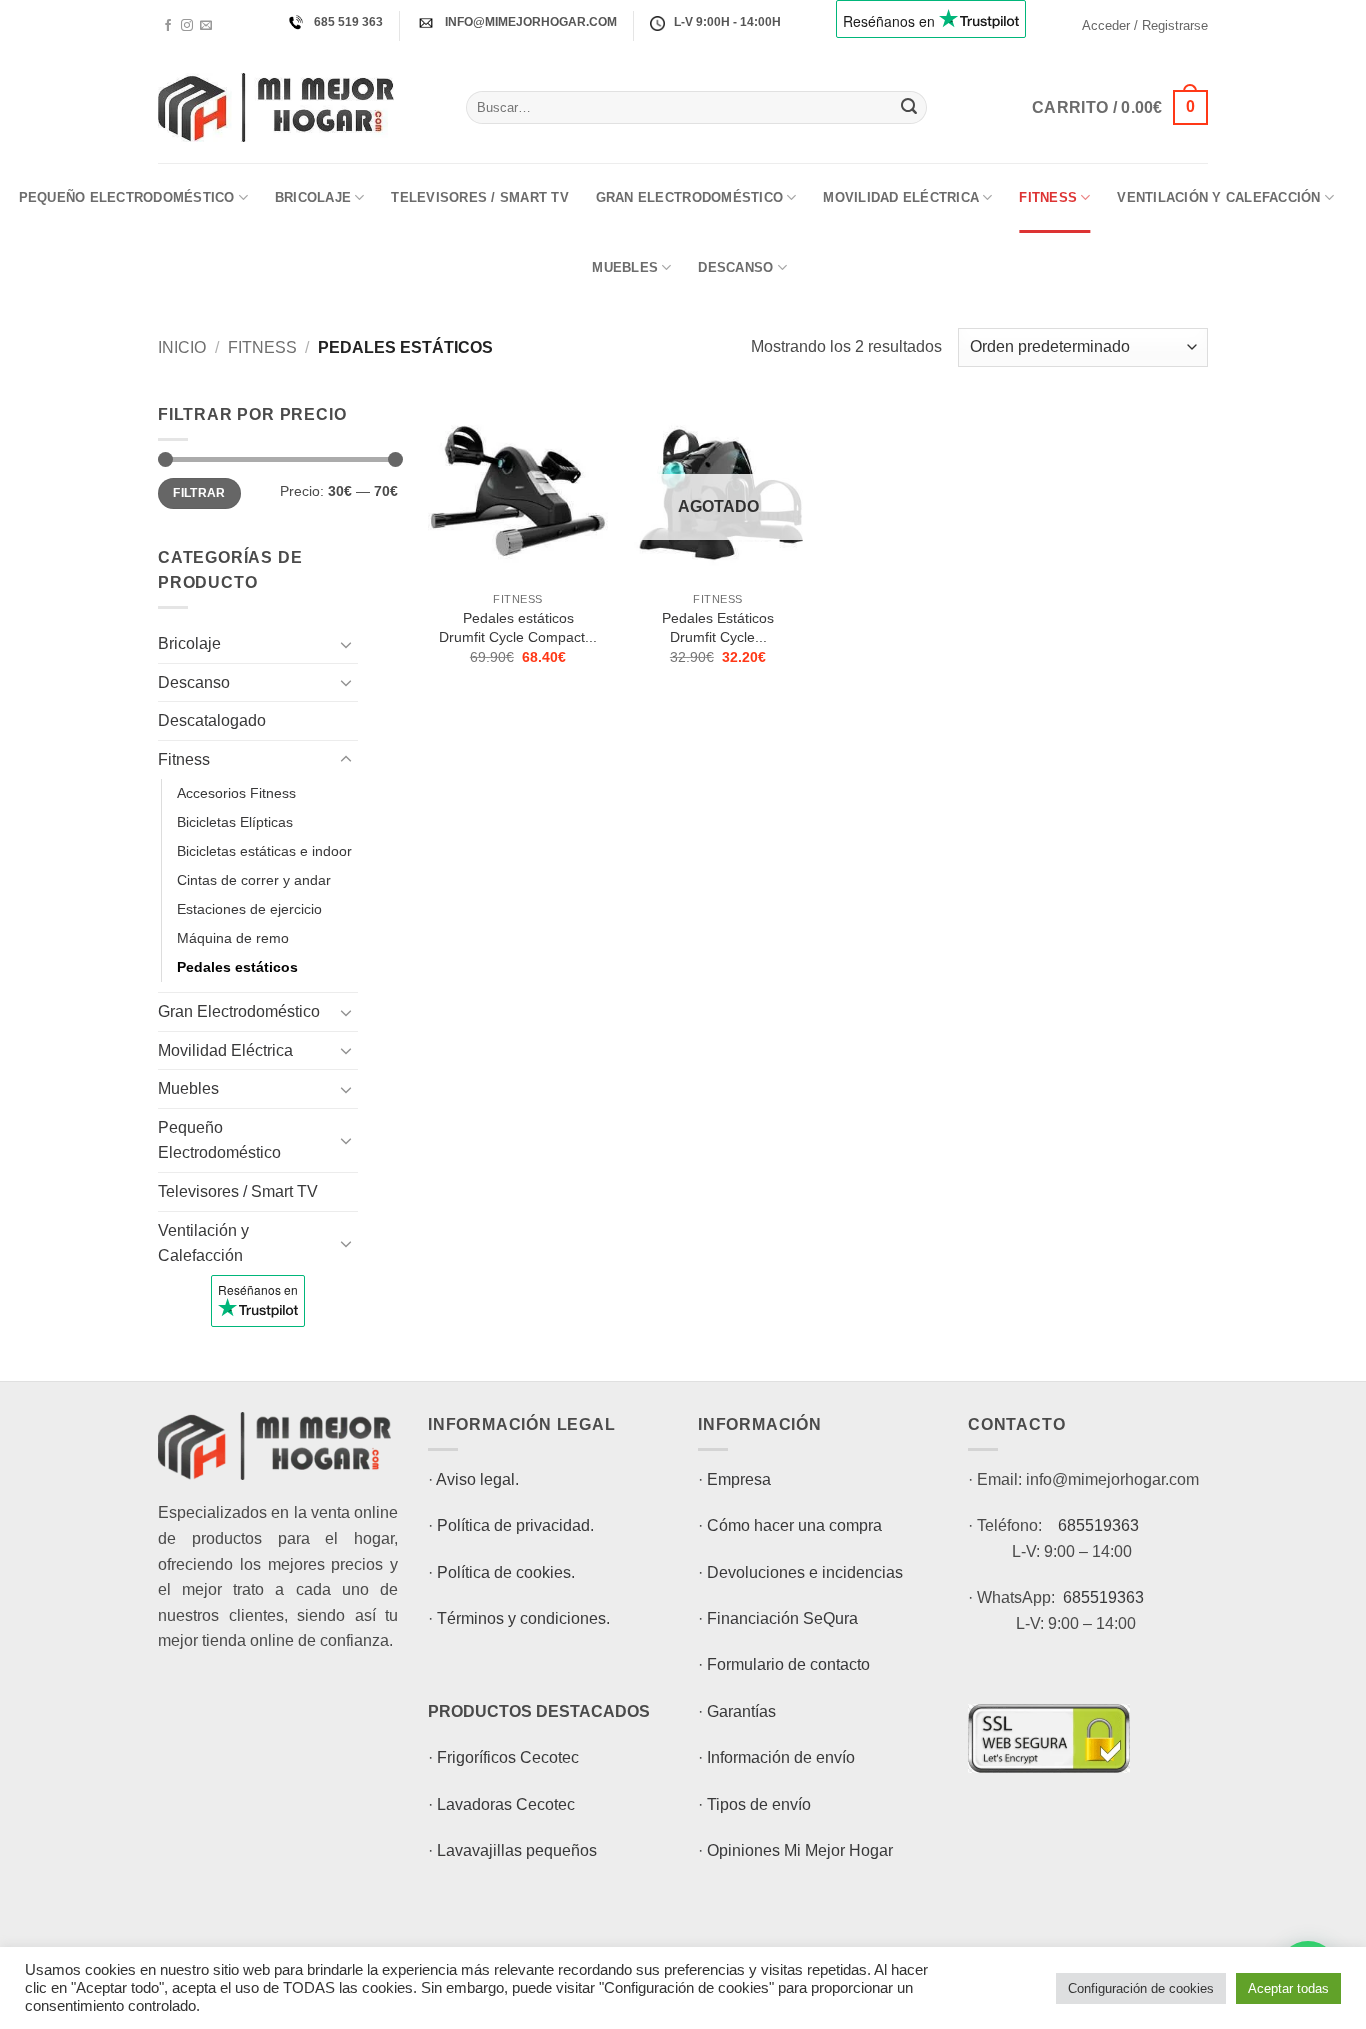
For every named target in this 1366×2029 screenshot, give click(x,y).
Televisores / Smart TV (480, 197)
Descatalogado (212, 720)
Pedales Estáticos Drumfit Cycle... (718, 627)
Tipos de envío (759, 1804)
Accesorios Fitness (236, 793)
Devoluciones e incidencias (805, 1572)
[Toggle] (346, 644)
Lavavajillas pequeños (517, 1850)
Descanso (735, 267)
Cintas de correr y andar (254, 880)
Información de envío (781, 1757)
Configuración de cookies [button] (1141, 1988)
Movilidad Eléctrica (901, 197)
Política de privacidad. (515, 1525)
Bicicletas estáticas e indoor (264, 851)
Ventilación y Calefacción (1218, 197)
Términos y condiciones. (523, 1618)
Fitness (1048, 197)
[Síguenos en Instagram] (187, 26)
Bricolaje (313, 197)
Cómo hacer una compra (794, 1525)
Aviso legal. (477, 1479)
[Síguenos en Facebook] (168, 26)
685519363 (1098, 1525)
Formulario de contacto (788, 1664)
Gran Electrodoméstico (689, 197)
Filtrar (199, 493)
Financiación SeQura (782, 1618)
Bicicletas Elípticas (235, 822)
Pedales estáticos (237, 967)
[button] (1145, 26)
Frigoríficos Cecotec (508, 1757)
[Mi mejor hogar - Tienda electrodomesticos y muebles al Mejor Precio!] (297, 107)
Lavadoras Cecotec (506, 1804)
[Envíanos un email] (206, 26)
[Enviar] (909, 108)
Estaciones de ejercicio (249, 909)
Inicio (182, 347)
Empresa (739, 1479)
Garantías (741, 1711)
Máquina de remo (233, 938)
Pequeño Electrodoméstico (127, 197)
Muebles (625, 267)
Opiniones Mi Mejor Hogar (800, 1850)
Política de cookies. (506, 1572)
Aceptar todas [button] (1288, 1988)
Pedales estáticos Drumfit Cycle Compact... (518, 627)
